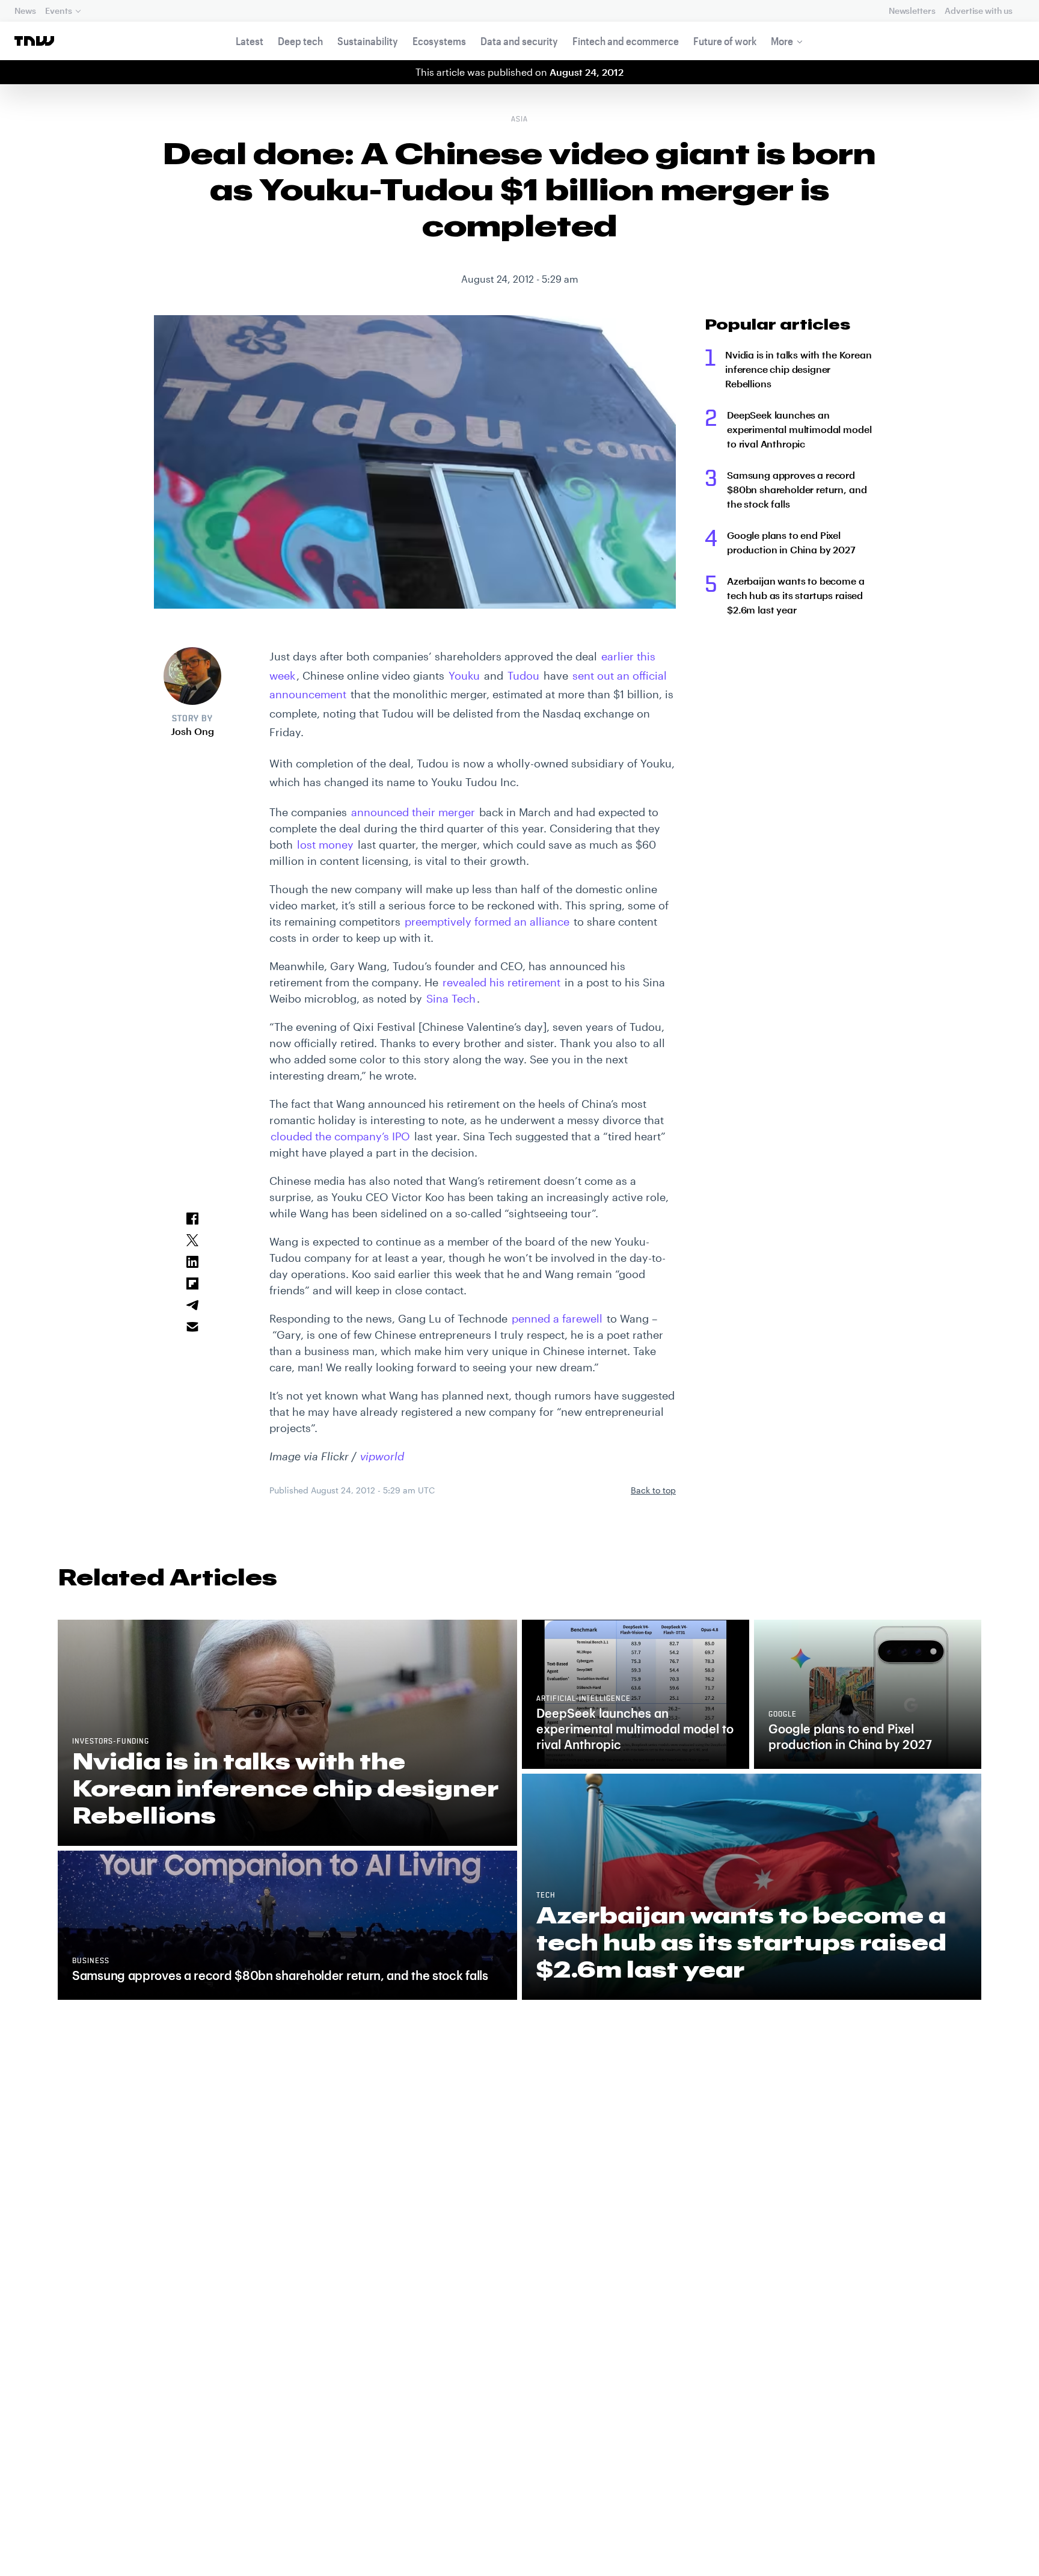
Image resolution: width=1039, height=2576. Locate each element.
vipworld (382, 1456)
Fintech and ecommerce (626, 41)
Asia (519, 120)
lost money (325, 844)
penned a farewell (557, 1318)
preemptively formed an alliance (487, 921)
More (782, 41)
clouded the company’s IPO (340, 1136)
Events (58, 11)
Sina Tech (451, 998)
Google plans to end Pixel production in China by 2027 (791, 542)
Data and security (519, 41)
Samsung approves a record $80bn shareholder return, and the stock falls (797, 489)
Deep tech (300, 41)
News (25, 11)
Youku (464, 675)
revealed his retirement (501, 982)
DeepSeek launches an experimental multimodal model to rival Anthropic (799, 429)
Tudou (523, 675)
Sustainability (368, 41)
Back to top (653, 1490)
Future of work (725, 41)
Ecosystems (439, 41)
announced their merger (413, 812)
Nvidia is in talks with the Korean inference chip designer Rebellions (798, 369)
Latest (250, 41)
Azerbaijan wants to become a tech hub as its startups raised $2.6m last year (796, 595)
